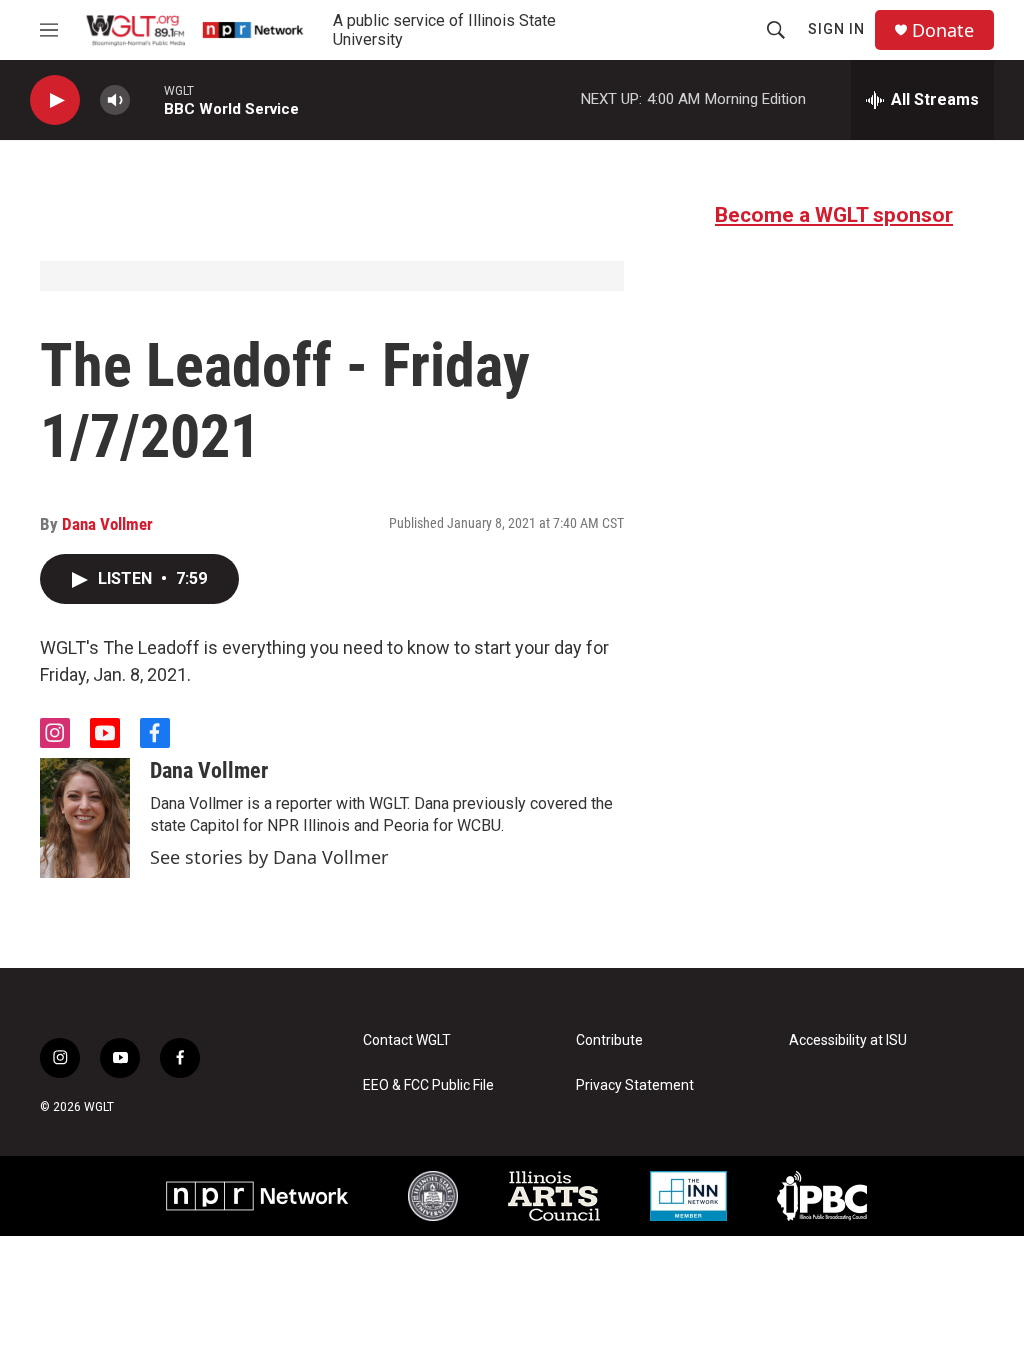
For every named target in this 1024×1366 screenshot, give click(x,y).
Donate (943, 30)
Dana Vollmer (107, 524)
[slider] (147, 99)
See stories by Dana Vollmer (269, 857)
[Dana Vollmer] (85, 818)
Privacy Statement (635, 1085)
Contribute (609, 1040)
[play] (55, 100)
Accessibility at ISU (848, 1040)
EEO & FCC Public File (428, 1085)
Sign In (836, 29)
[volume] (115, 100)
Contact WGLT (407, 1040)
